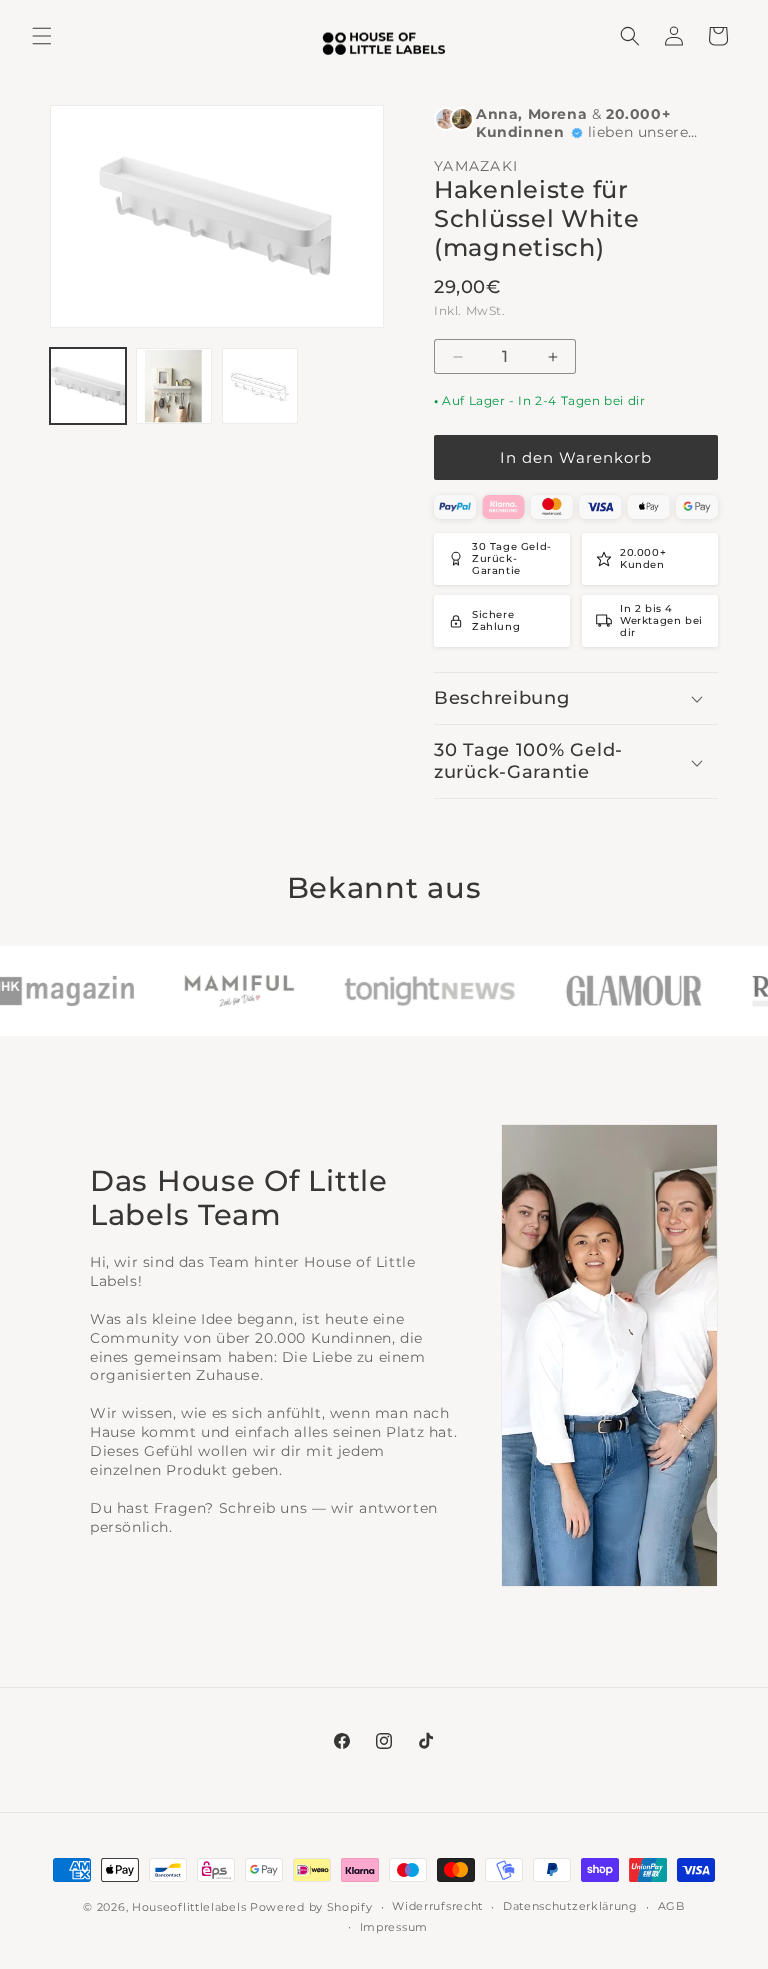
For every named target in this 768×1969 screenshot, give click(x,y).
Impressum (394, 1927)
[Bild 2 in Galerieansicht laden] (174, 386)
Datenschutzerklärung (570, 1906)
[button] (42, 36)
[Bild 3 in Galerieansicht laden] (260, 386)
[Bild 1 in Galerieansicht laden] (88, 386)
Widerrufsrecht (437, 1906)
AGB (671, 1906)
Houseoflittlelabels (189, 1907)
